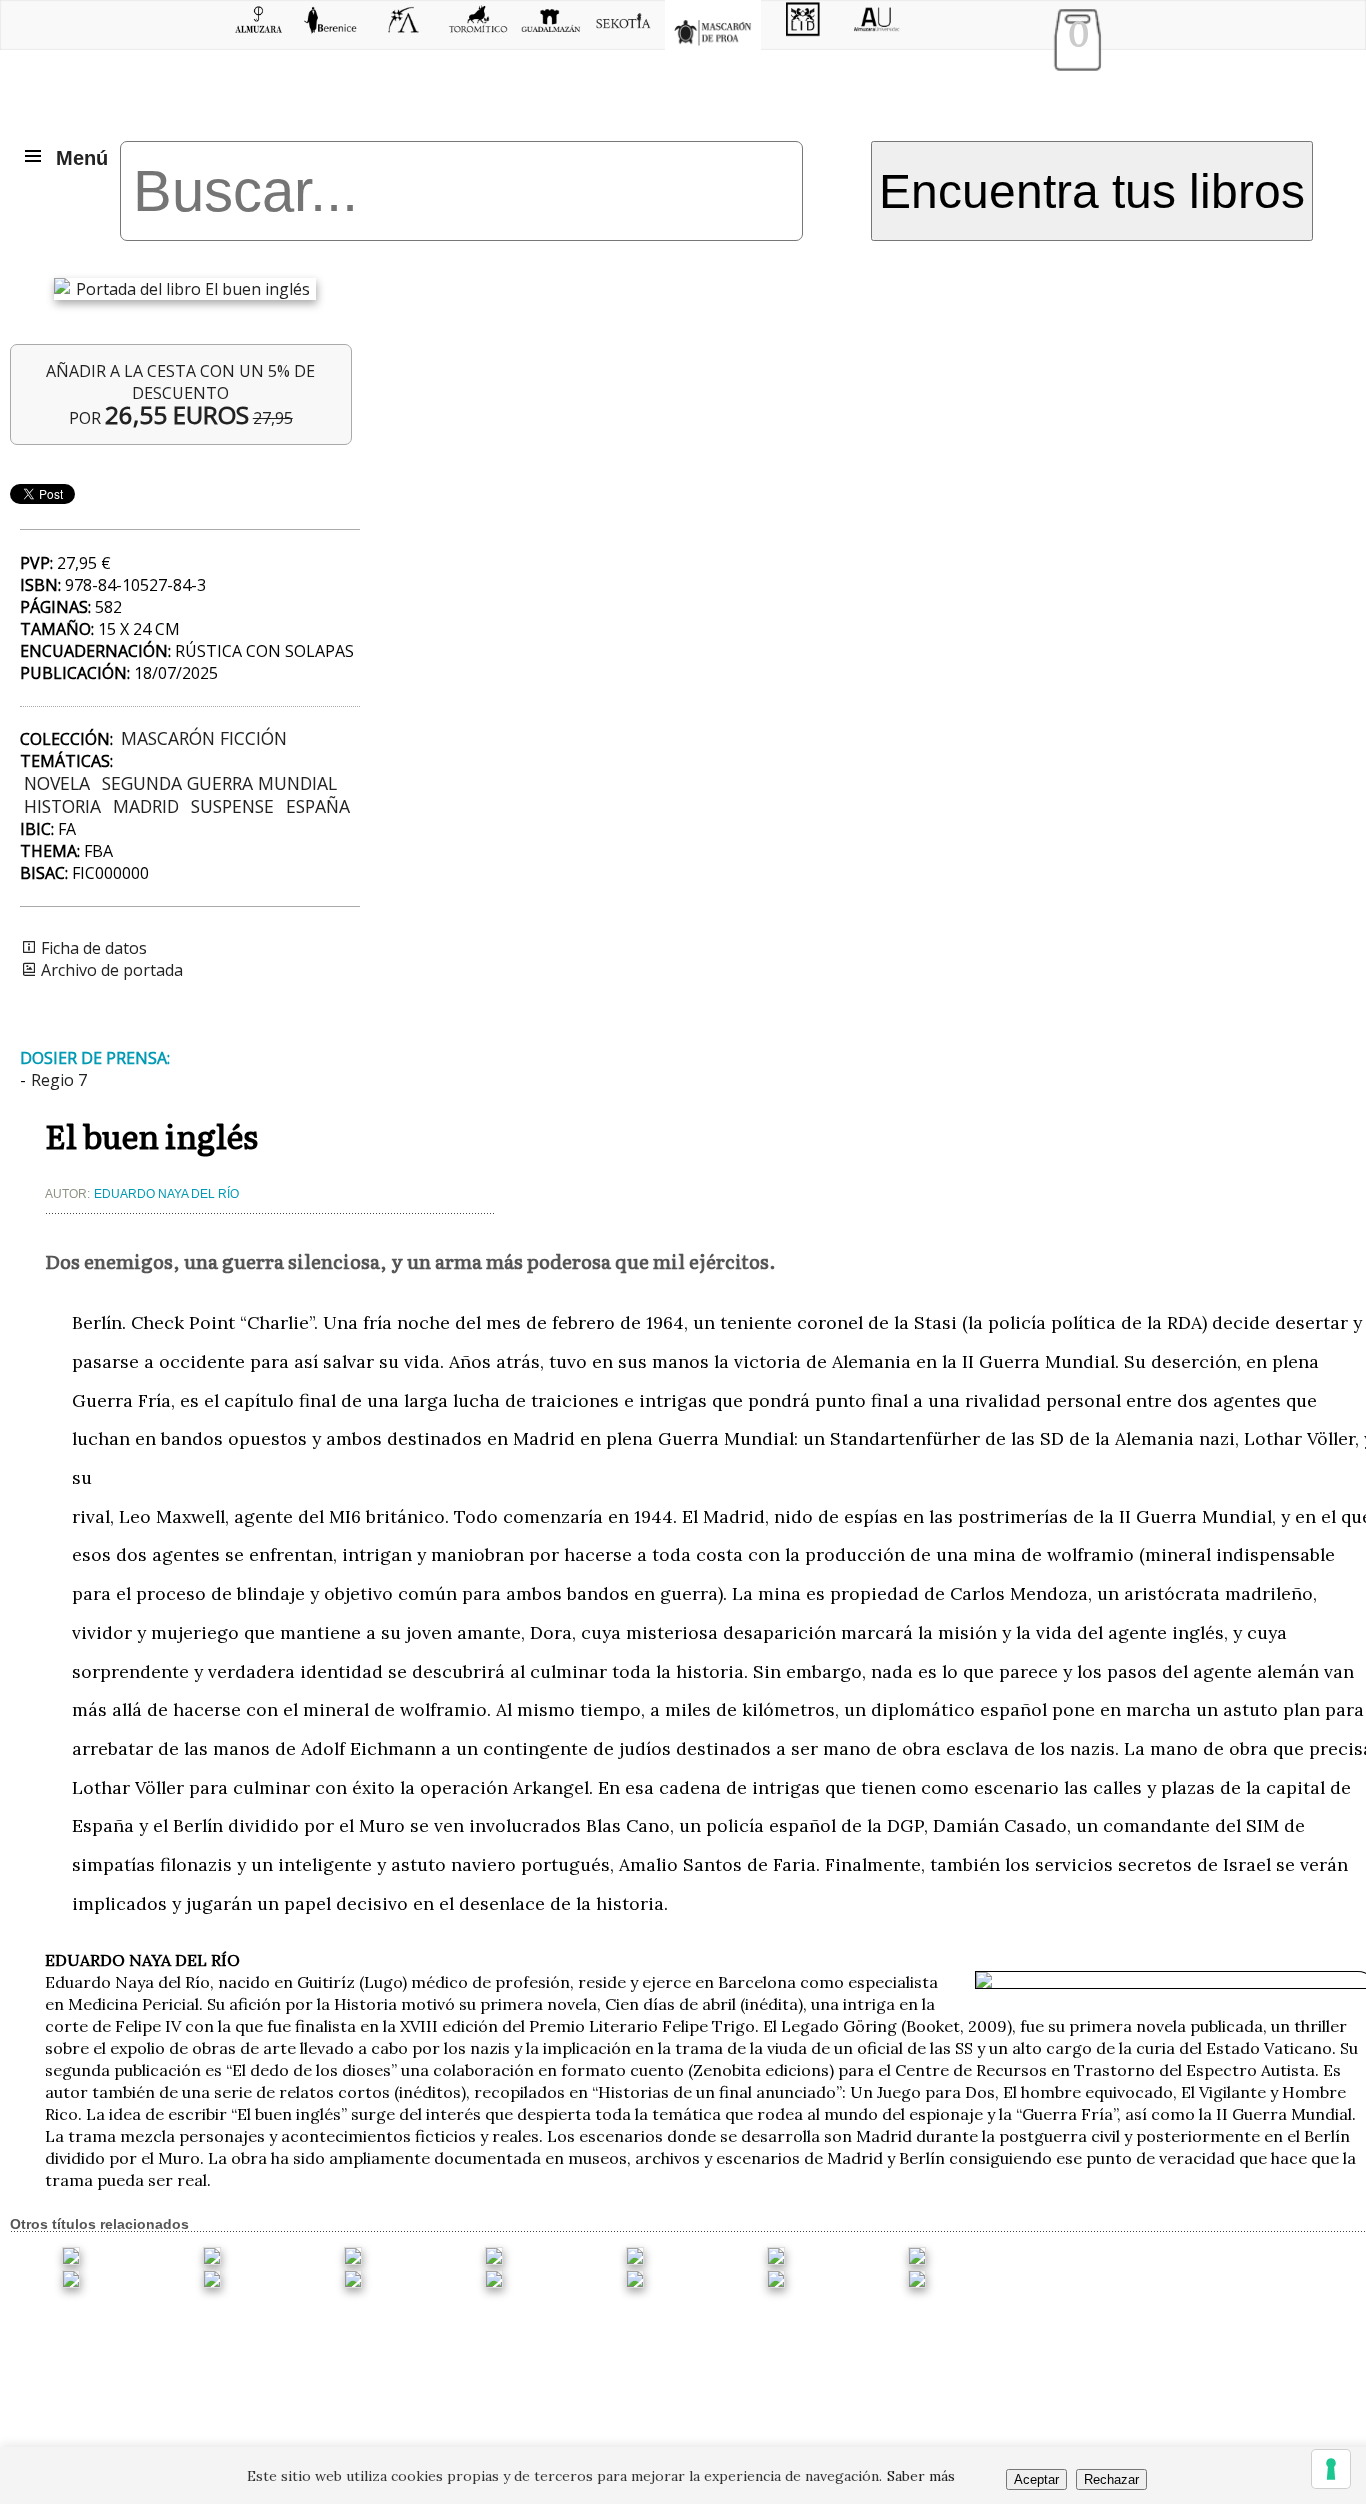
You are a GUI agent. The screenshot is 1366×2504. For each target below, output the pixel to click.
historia (62, 806)
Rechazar (1111, 2479)
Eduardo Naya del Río (166, 1194)
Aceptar (1036, 2479)
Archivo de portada (110, 970)
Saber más (921, 2476)
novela (57, 783)
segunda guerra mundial (219, 783)
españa (318, 806)
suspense (232, 806)
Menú (82, 158)
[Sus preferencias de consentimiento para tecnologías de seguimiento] (1331, 2469)
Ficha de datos (92, 948)
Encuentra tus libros (1092, 191)
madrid (146, 806)
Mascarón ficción (204, 738)
